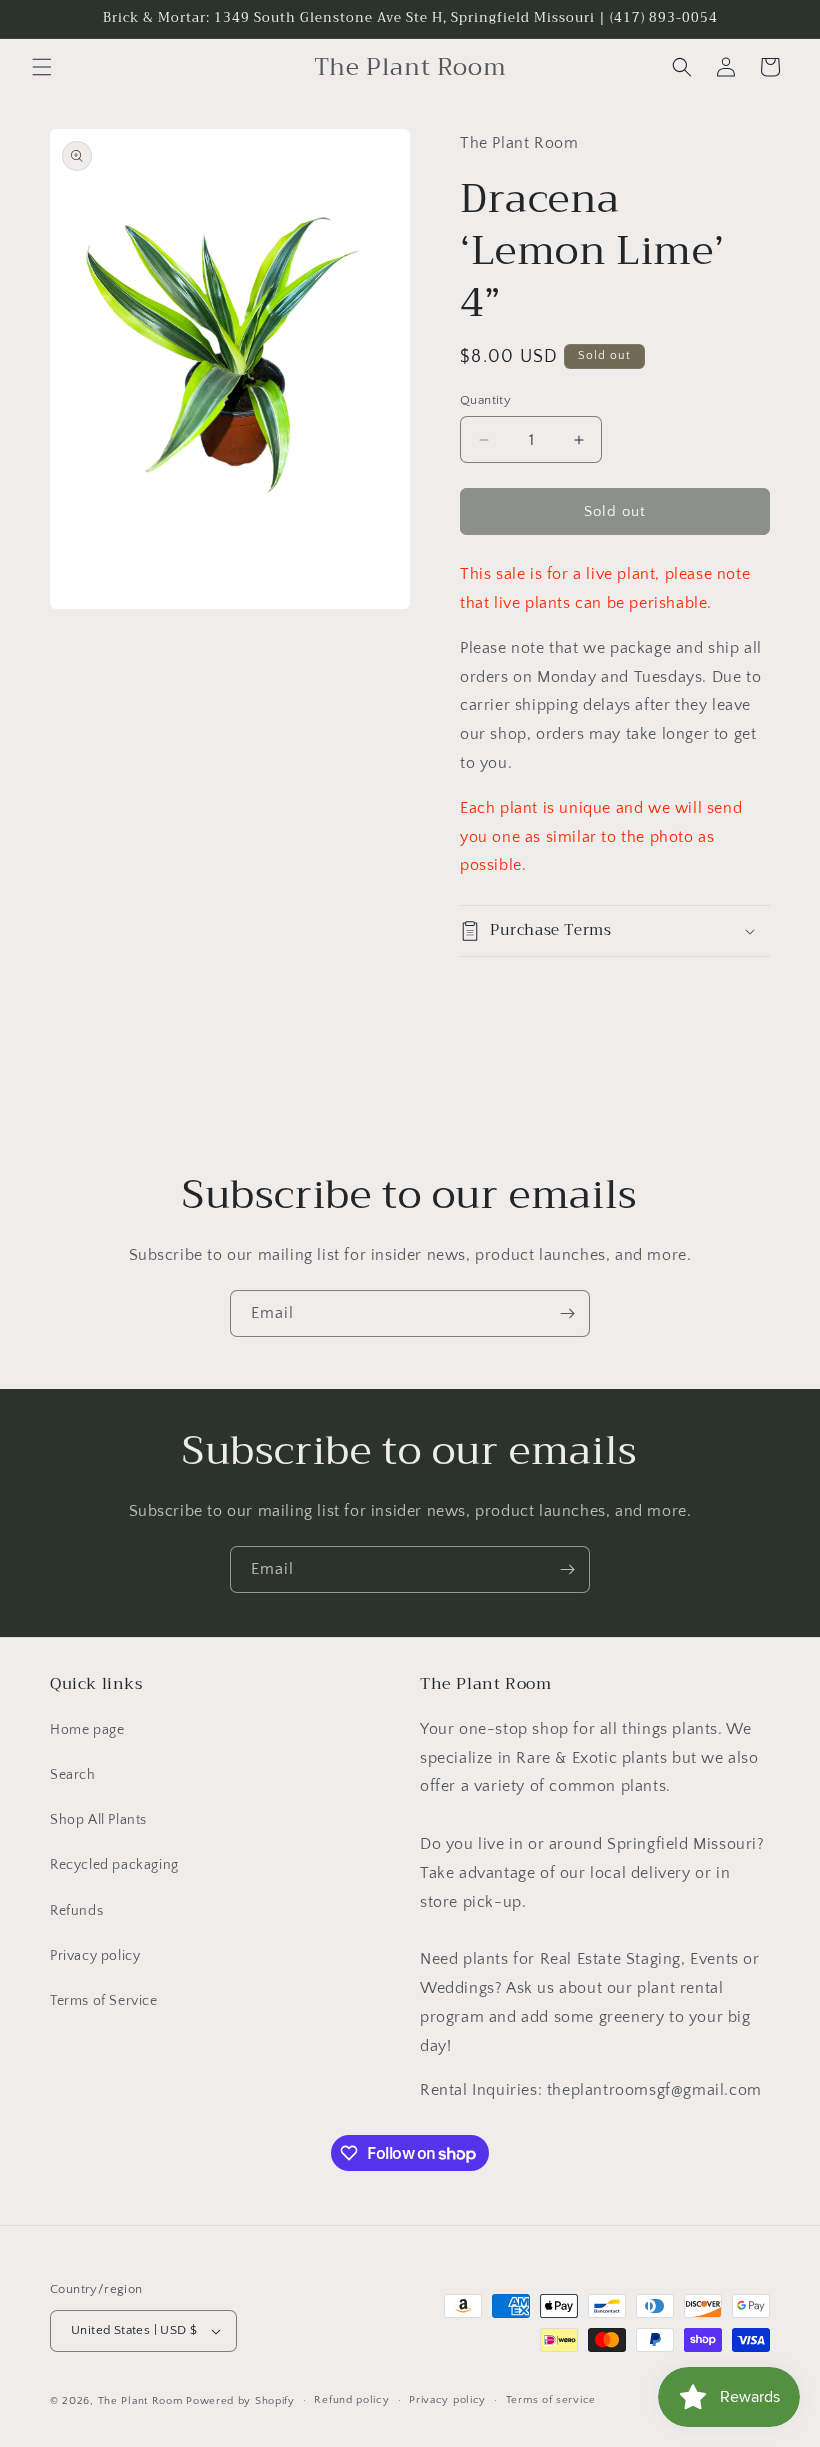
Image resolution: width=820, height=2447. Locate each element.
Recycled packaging (114, 1865)
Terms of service (551, 2400)
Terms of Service (104, 2001)
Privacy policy (95, 1956)
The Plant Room (140, 2401)
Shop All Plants (98, 1820)
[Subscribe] (567, 1313)
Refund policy (351, 2400)
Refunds (76, 1911)
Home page (87, 1730)
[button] (42, 67)
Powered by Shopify (240, 2401)
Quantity (485, 400)
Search (73, 1775)
